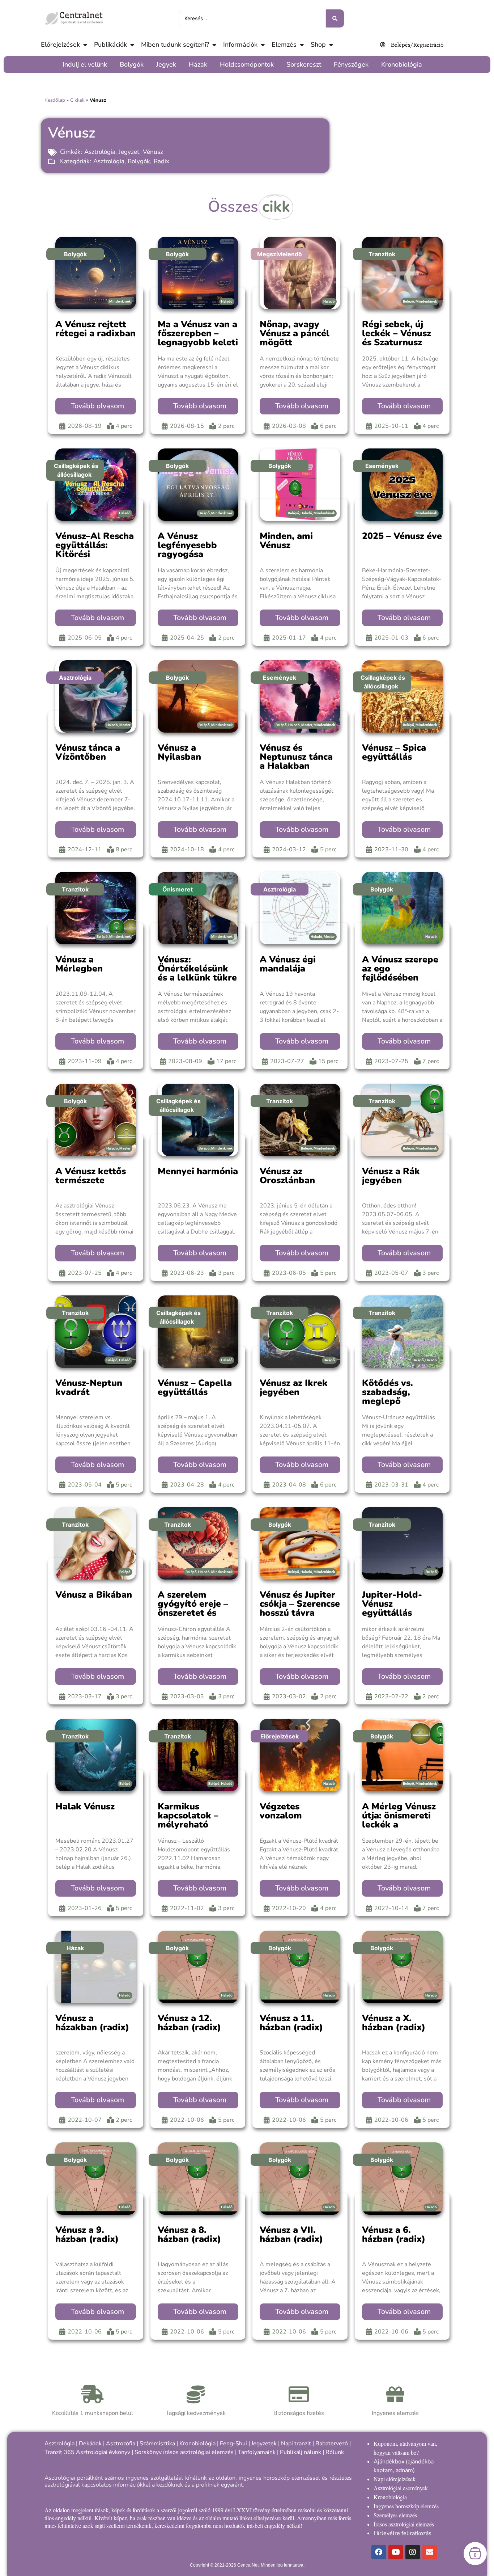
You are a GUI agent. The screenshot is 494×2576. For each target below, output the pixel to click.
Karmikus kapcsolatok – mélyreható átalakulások (188, 1820)
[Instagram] (413, 2552)
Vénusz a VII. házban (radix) (291, 2234)
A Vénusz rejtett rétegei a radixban (95, 329)
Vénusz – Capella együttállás (195, 1388)
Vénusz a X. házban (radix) (394, 2023)
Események (382, 466)
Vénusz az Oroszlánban (287, 1176)
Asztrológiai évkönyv (103, 2452)
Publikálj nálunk (301, 2452)
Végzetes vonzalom (281, 1811)
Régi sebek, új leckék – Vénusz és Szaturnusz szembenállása (397, 338)
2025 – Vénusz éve (402, 536)
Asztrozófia (121, 2444)
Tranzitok (382, 254)
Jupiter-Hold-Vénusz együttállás (392, 1604)
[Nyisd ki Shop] (331, 45)
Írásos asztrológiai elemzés (404, 2524)
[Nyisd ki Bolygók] (148, 65)
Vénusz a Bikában (94, 1595)
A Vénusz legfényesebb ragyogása (187, 545)
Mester (125, 725)
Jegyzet (129, 152)
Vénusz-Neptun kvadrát (89, 1388)
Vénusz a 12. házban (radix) (189, 2023)
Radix (161, 161)
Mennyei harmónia (198, 1171)
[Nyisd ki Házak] (211, 65)
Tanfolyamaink (257, 2452)
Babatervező (332, 2444)
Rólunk (335, 2452)
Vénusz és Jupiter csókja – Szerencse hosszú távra (300, 1604)
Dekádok (90, 2444)
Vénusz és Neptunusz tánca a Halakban (296, 757)
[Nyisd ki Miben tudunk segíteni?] (214, 45)
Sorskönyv (148, 2452)
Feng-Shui (233, 2444)
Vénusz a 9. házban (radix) (87, 2234)
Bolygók (139, 161)
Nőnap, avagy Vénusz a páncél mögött (295, 333)
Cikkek (77, 100)
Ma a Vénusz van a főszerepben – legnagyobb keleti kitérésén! (198, 338)
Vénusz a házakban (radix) (92, 2023)
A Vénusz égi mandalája (288, 964)
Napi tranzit (296, 2444)
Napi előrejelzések (395, 2479)
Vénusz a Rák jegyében (391, 1176)
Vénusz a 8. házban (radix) (189, 2234)
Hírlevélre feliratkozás (403, 2533)
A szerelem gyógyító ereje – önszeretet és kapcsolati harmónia (193, 1613)
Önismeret (178, 889)
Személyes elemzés (395, 2515)
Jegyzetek (264, 2444)
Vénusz (153, 152)
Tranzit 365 (59, 2452)
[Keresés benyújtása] (335, 18)
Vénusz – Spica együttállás (394, 752)
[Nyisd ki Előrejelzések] (85, 45)
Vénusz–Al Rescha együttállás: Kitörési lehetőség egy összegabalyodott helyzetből (95, 559)
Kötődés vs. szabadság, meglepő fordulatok (387, 1397)
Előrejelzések (280, 1736)
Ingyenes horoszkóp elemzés (406, 2506)
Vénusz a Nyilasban (179, 752)
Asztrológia (100, 152)
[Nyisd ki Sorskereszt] (325, 65)
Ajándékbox (389, 2462)
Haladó (227, 301)
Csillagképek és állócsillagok (76, 470)
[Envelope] (430, 2552)
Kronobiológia (197, 2444)
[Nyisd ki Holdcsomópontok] (278, 65)
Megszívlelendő (280, 254)
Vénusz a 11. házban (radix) (291, 2023)
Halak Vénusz (85, 1806)
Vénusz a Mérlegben (79, 964)
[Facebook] (379, 2552)
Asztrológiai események (401, 2488)
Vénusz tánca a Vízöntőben (88, 752)
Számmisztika (157, 2444)
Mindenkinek (120, 301)
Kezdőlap (55, 100)
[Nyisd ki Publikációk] (132, 45)
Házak (75, 1948)
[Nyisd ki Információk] (263, 45)
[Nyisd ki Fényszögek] (372, 65)
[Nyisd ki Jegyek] (180, 65)
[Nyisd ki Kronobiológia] (426, 65)
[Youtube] (396, 2552)
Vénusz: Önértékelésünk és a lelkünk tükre (197, 969)
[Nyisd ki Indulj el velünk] (111, 65)
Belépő (408, 301)
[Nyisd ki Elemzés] (302, 45)
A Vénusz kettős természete (91, 1176)
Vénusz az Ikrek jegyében (294, 1388)
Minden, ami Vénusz (286, 541)
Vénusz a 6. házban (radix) (394, 2234)
